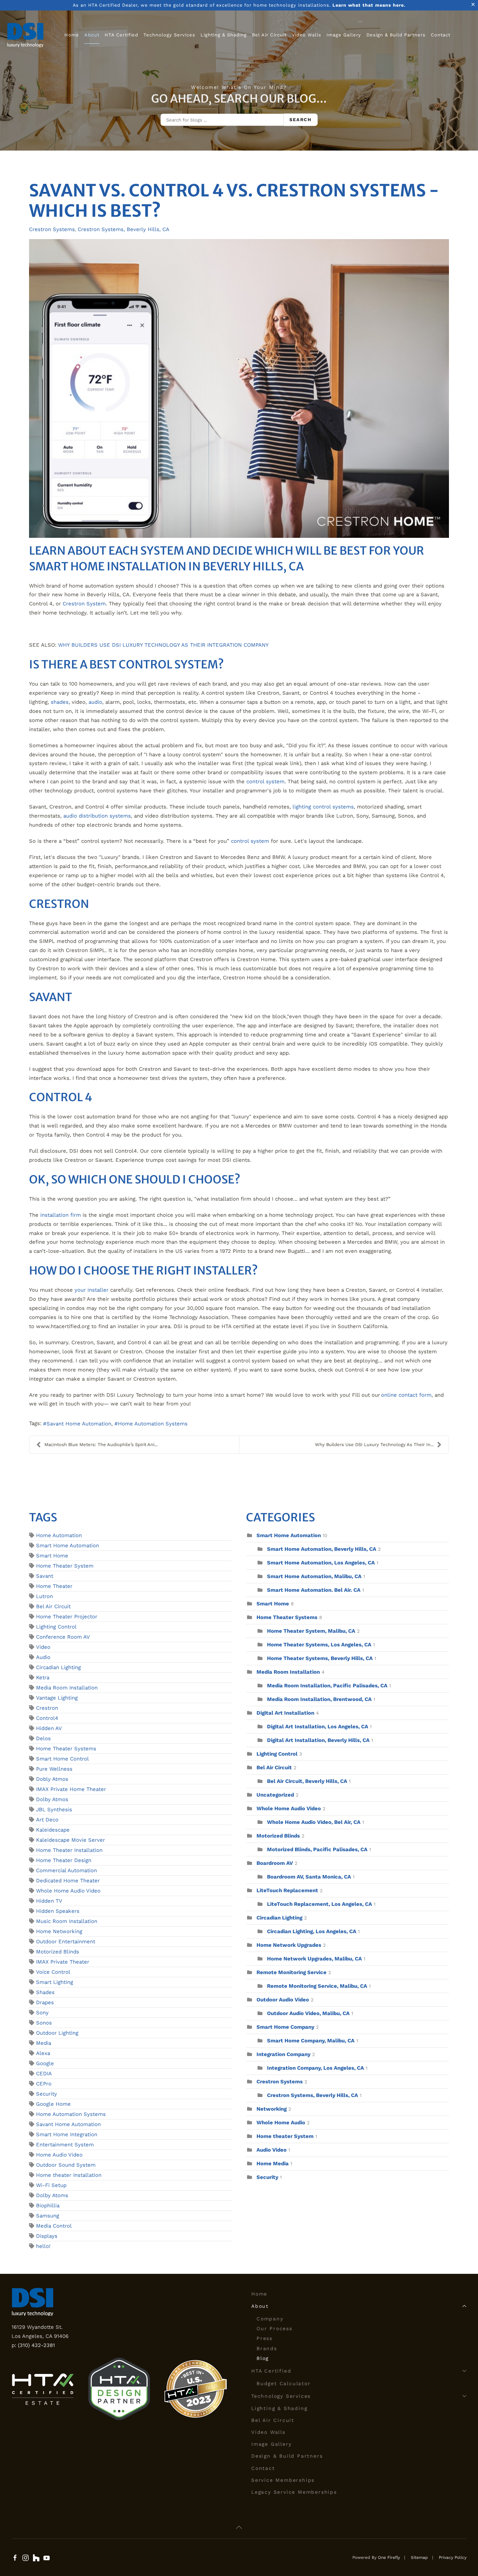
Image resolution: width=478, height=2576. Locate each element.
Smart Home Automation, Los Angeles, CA (321, 1563)
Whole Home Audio (281, 2123)
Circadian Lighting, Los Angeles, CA (312, 1931)
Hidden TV (49, 1901)
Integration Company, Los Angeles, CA (315, 2068)
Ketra (43, 1678)
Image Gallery (344, 35)
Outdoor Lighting (57, 2033)
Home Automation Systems (153, 1424)
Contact (441, 35)
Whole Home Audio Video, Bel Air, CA (314, 1822)
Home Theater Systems (66, 1749)
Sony (42, 2013)
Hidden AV (49, 1728)
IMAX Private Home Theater (71, 1789)
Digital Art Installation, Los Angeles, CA (318, 1727)
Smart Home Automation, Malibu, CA (314, 1576)
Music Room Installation (67, 1921)
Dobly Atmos (52, 1779)
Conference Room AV (63, 1637)
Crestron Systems (52, 229)
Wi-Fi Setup (51, 2185)
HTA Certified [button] (121, 35)
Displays (47, 2236)
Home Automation (59, 1535)
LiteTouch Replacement (287, 1890)
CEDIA (44, 2074)
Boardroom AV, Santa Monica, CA (309, 1877)
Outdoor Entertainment (66, 1942)
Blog (263, 2358)
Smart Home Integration (67, 2134)
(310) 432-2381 (36, 2345)
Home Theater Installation (69, 1850)
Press (265, 2338)
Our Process (275, 2328)
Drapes (45, 2002)
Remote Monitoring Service (291, 1972)
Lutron (44, 1596)
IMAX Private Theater (63, 1962)
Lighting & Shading (224, 35)
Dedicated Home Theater (68, 1881)
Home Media (273, 2164)
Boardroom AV (275, 1863)
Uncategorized (275, 1795)
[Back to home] (25, 35)
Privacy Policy (453, 2557)
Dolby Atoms (52, 2195)
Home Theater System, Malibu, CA (311, 1631)
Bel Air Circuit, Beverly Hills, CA (307, 1781)
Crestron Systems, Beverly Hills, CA (124, 229)
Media (44, 2043)
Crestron (47, 1708)
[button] (239, 2527)
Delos (43, 1738)
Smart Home (52, 1556)
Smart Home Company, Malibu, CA (311, 2041)
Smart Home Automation (68, 1546)
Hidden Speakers (58, 1911)
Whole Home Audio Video (68, 1891)
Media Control (54, 2226)
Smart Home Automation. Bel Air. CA (314, 1590)
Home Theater (54, 1586)
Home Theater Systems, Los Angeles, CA (319, 1645)
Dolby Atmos (52, 1799)
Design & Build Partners (396, 35)
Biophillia (48, 2206)
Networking (272, 2109)
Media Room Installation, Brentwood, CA (319, 1699)
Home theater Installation (69, 2175)
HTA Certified (271, 2371)
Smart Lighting (55, 1982)
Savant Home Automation (79, 1424)
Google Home (53, 2104)
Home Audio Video (59, 2155)
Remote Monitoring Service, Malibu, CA (317, 1986)
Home (72, 35)
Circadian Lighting (58, 1667)
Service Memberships (283, 2480)
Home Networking (59, 1931)
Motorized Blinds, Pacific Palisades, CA (317, 1849)
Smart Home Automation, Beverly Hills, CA (322, 1549)
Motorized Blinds (58, 1952)
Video (43, 1647)
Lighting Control (56, 1627)
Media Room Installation (67, 1688)
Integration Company (283, 2054)
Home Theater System (65, 1566)
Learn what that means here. (369, 5)
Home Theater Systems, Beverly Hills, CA (320, 1658)
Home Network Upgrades (289, 1945)
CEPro (44, 2084)
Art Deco (47, 1820)
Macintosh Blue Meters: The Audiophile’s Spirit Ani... (101, 1445)
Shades (45, 1992)
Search (301, 120)
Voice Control (53, 1972)
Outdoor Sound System (66, 2165)
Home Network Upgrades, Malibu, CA (314, 1959)
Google (45, 2063)
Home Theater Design (64, 1860)
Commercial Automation (66, 1870)
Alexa (43, 2053)
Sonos (44, 2023)
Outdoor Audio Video (283, 2000)
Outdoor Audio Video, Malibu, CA (308, 2013)
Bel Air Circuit (269, 35)
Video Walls (307, 35)
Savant (45, 1576)
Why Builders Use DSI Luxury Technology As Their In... (374, 1445)
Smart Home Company (285, 2027)
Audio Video (272, 2150)
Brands (267, 2348)
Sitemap (419, 2557)
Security (47, 2094)
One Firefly (389, 2557)
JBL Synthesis (54, 1810)
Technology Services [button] (169, 35)
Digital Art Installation (285, 1713)
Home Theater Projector (67, 1617)
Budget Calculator (284, 2383)
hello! (43, 2246)
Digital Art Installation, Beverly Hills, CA (318, 1740)
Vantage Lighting (57, 1698)
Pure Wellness (54, 1769)
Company (270, 2319)
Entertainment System (65, 2145)
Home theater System (285, 2136)
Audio (43, 1657)
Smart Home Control (62, 1759)
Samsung (48, 2216)
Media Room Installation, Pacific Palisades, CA (327, 1686)
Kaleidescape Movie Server (71, 1840)
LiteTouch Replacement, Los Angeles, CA (319, 1904)
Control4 (47, 1718)
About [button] (92, 35)
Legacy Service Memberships (294, 2492)
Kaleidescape (53, 1830)
